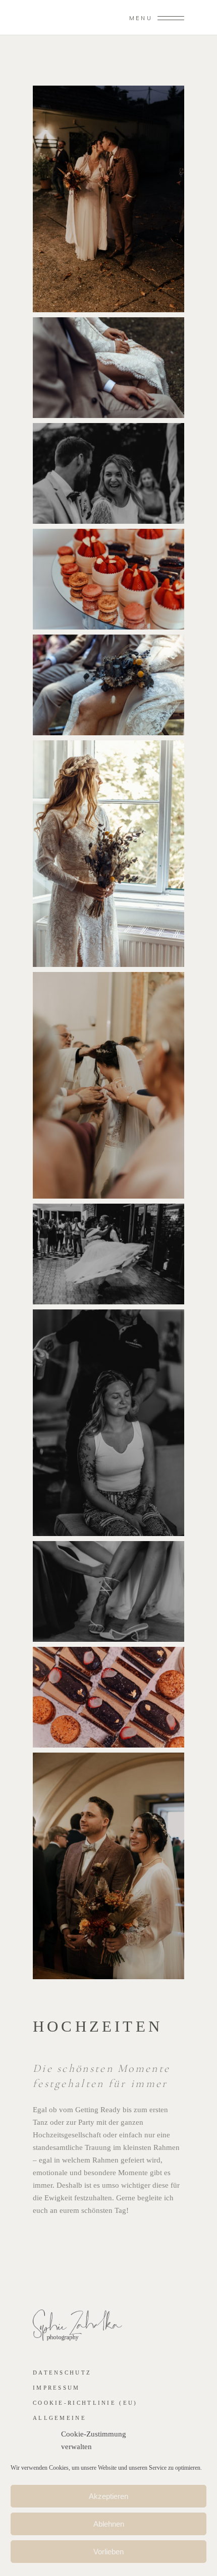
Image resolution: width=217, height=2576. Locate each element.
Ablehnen (109, 2524)
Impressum (57, 2388)
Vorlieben (108, 2552)
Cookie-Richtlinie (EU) (85, 2403)
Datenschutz (62, 2373)
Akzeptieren (108, 2496)
